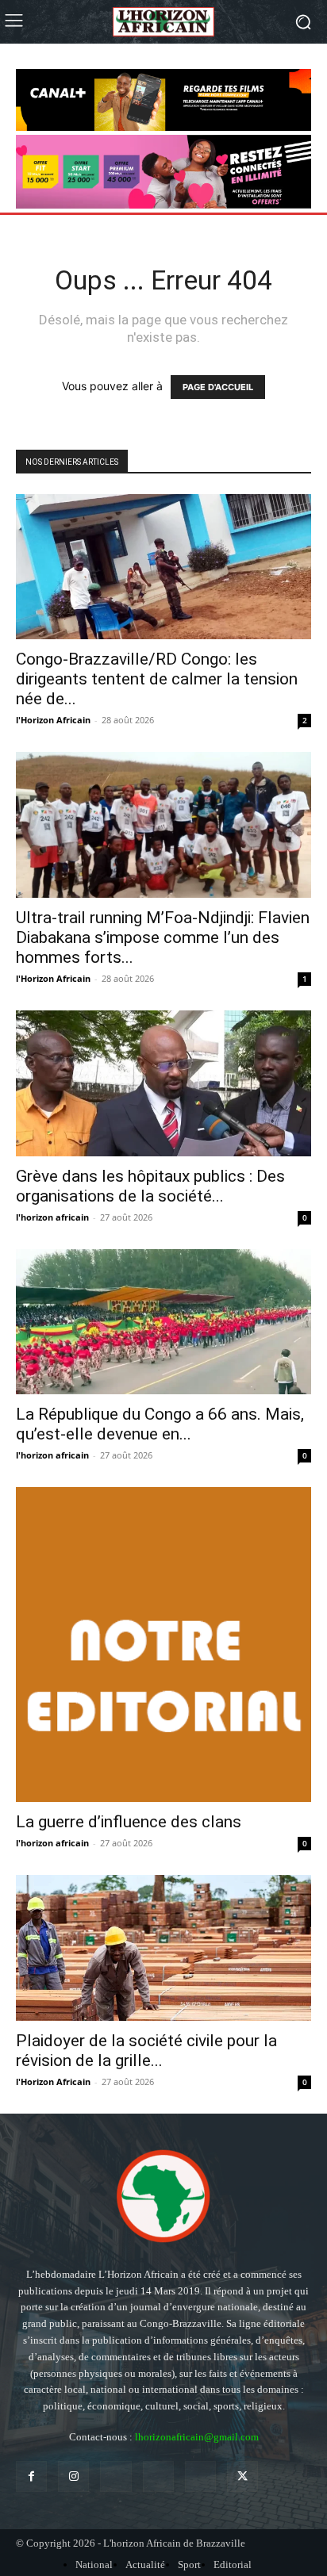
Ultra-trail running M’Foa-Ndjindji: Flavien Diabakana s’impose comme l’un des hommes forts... (163, 937)
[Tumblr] (200, 2476)
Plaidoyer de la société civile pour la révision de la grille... (146, 2051)
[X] (242, 2476)
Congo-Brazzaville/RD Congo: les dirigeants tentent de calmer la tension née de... (157, 679)
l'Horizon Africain (53, 720)
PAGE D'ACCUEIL (218, 387)
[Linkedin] (115, 2476)
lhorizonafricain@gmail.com (197, 2437)
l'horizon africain (52, 1217)
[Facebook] (31, 2476)
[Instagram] (73, 2476)
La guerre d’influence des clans (129, 1822)
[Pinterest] (158, 2476)
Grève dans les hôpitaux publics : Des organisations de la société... (150, 1186)
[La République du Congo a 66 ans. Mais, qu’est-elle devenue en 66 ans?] (163, 1322)
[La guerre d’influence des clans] (163, 1644)
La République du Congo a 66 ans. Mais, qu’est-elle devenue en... (160, 1424)
